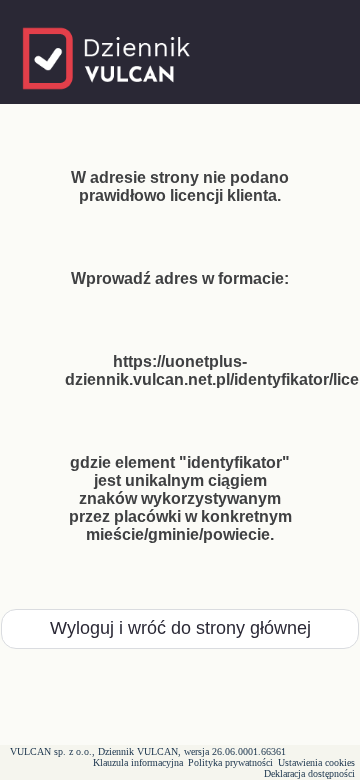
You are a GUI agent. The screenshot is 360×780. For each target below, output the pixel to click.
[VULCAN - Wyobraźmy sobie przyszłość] (108, 98)
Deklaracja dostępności (309, 773)
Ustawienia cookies (316, 762)
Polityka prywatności (230, 762)
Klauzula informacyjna (138, 762)
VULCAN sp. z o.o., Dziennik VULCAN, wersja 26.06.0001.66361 (148, 751)
